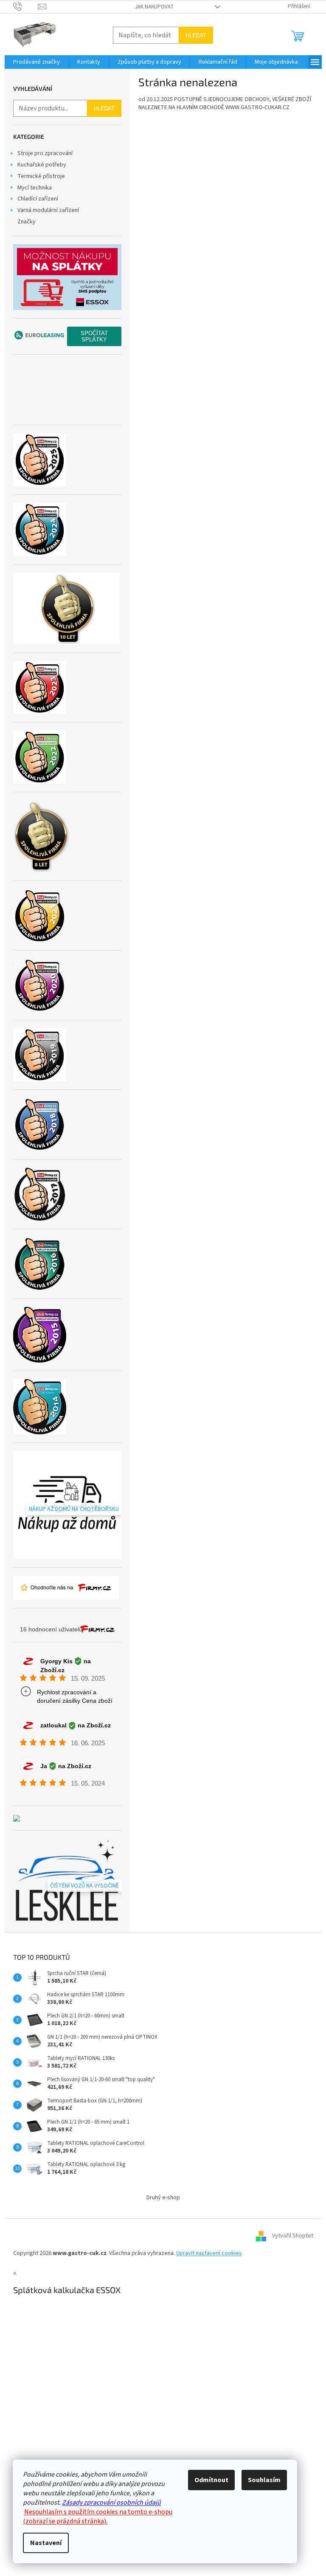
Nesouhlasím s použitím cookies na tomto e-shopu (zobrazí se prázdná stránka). (98, 2517)
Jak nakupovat (154, 7)
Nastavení (46, 2543)
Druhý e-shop (163, 2198)
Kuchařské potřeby (42, 165)
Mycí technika (35, 188)
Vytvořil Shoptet (293, 2236)
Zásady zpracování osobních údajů (111, 2503)
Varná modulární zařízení (48, 210)
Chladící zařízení (38, 199)
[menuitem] (37, 62)
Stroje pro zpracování (45, 153)
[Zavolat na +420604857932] (26, 6)
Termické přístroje (41, 176)
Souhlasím (264, 2480)
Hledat (196, 35)
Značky (27, 222)
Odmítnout (211, 2480)
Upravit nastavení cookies (209, 2253)
